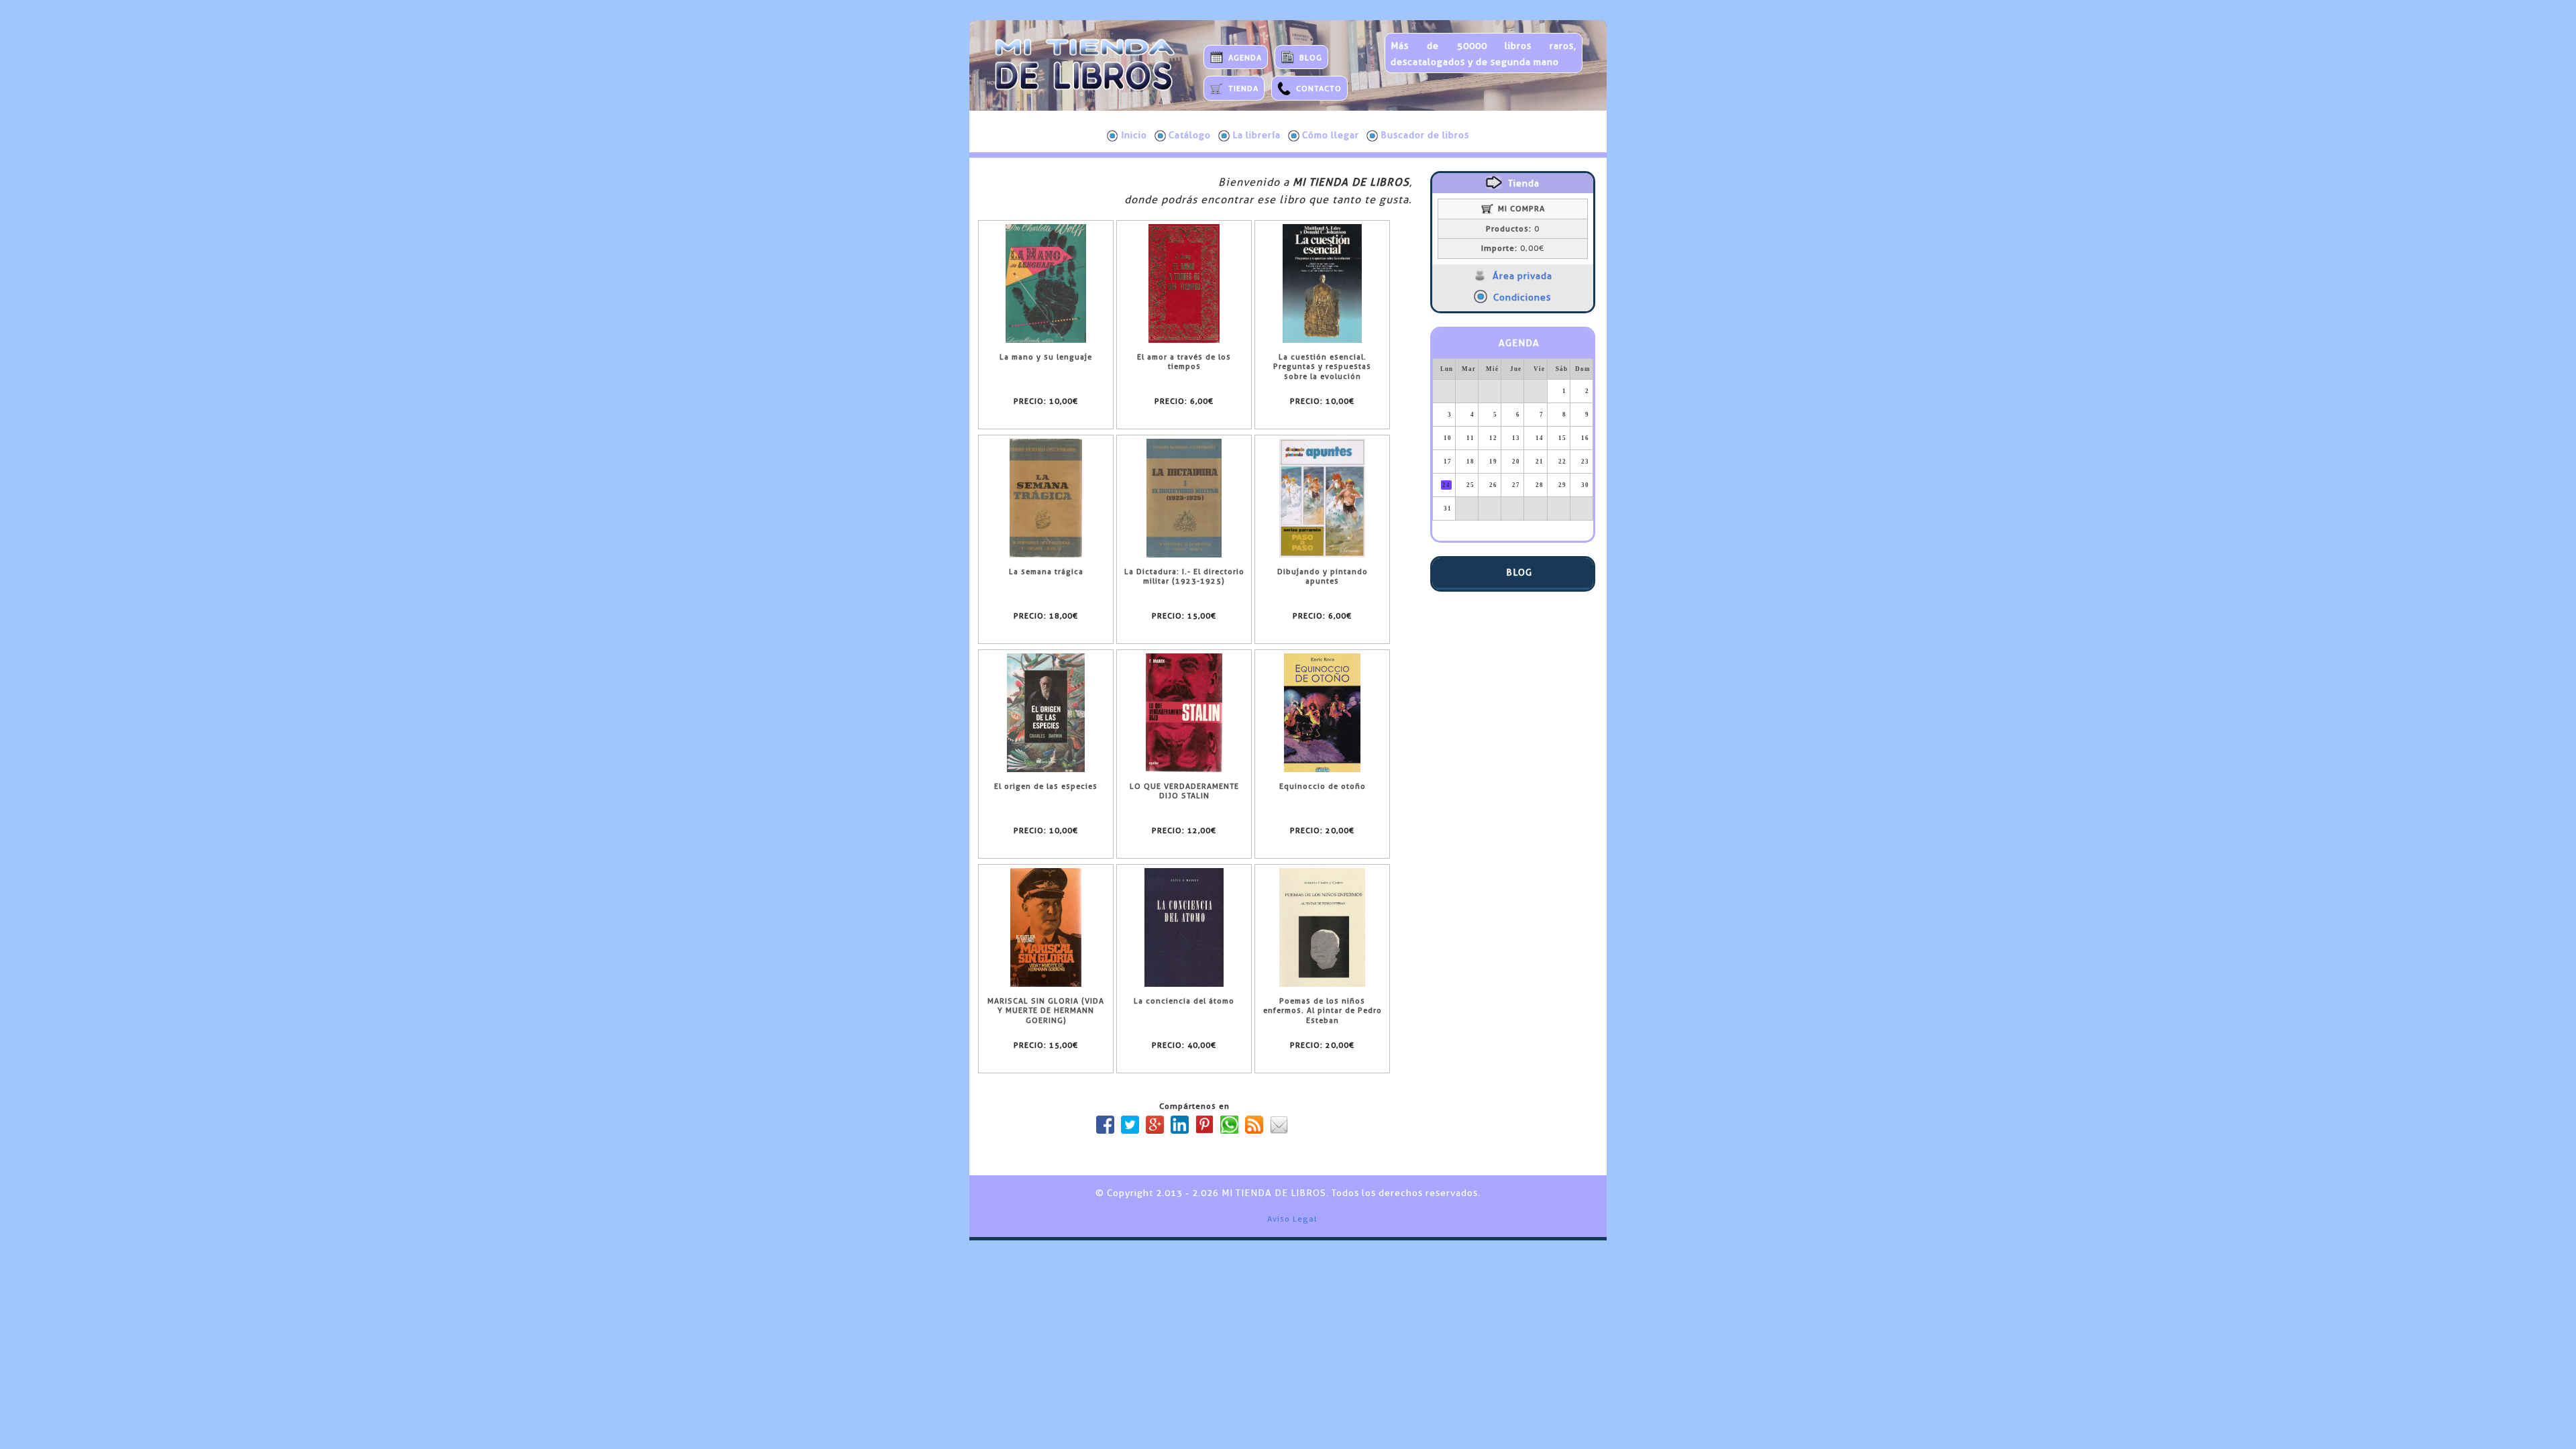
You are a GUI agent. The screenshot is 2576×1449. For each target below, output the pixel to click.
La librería (1256, 135)
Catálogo (1190, 135)
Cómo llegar (1331, 135)
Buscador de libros (1425, 135)
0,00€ (1513, 248)
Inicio (1134, 135)
